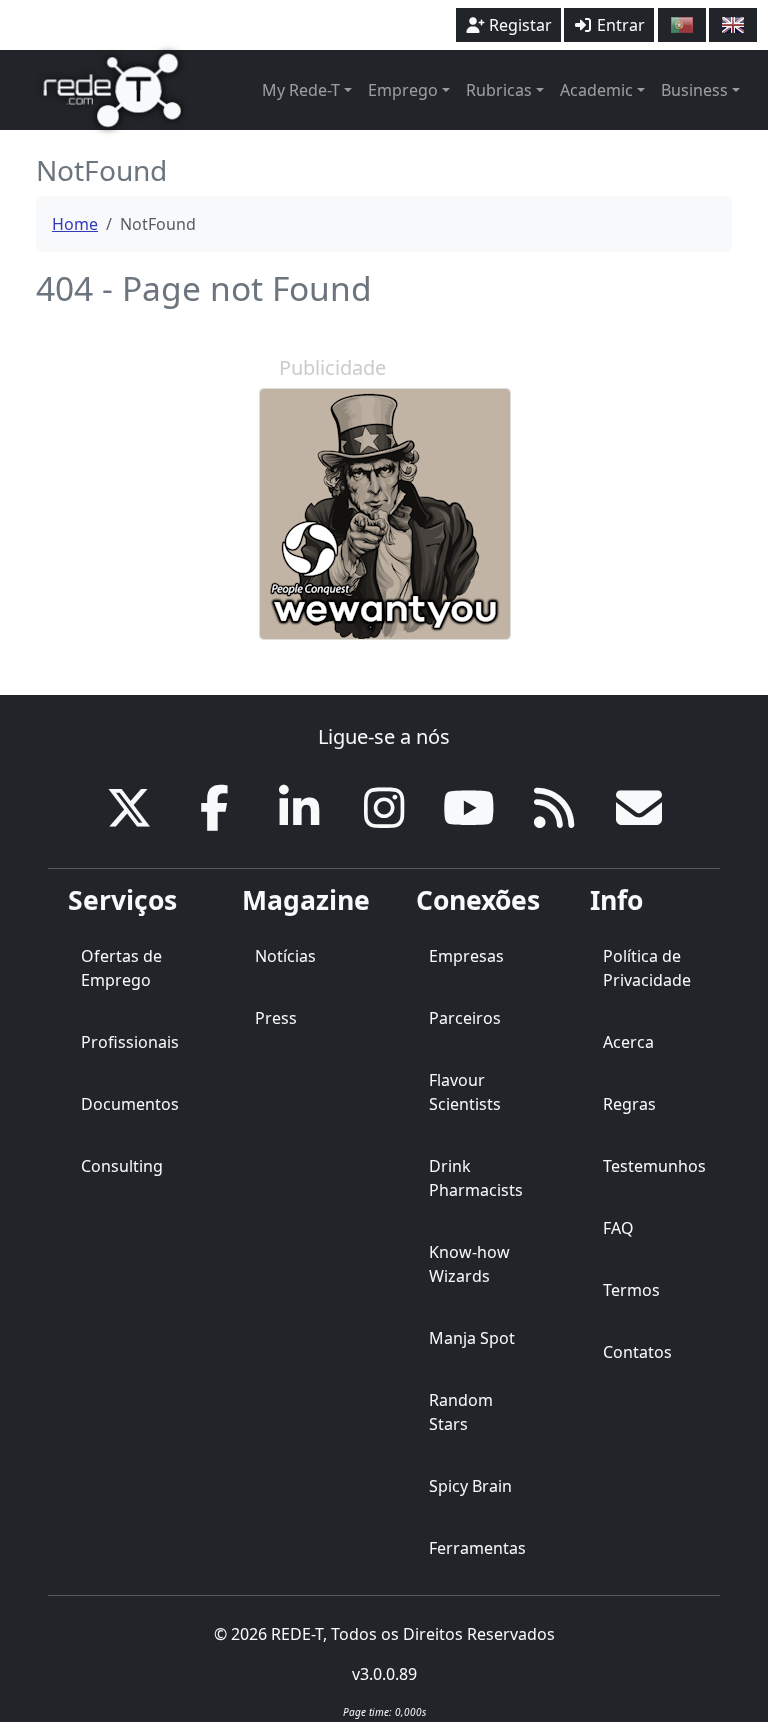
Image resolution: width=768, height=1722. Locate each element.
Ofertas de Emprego (121, 968)
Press (276, 1018)
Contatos (637, 1352)
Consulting (122, 1166)
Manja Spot (472, 1338)
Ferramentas (477, 1548)
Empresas (466, 956)
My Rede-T (301, 90)
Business (694, 90)
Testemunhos (654, 1166)
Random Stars (461, 1412)
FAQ (618, 1228)
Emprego (403, 90)
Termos (631, 1290)
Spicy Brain (470, 1486)
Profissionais (130, 1042)
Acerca (628, 1042)
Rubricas (499, 90)
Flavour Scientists (465, 1092)
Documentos (130, 1104)
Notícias (285, 956)
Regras (629, 1104)
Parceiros (465, 1018)
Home (75, 224)
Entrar (619, 25)
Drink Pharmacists (476, 1178)
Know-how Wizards (469, 1264)
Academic (596, 90)
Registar (518, 25)
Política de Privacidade (647, 968)
